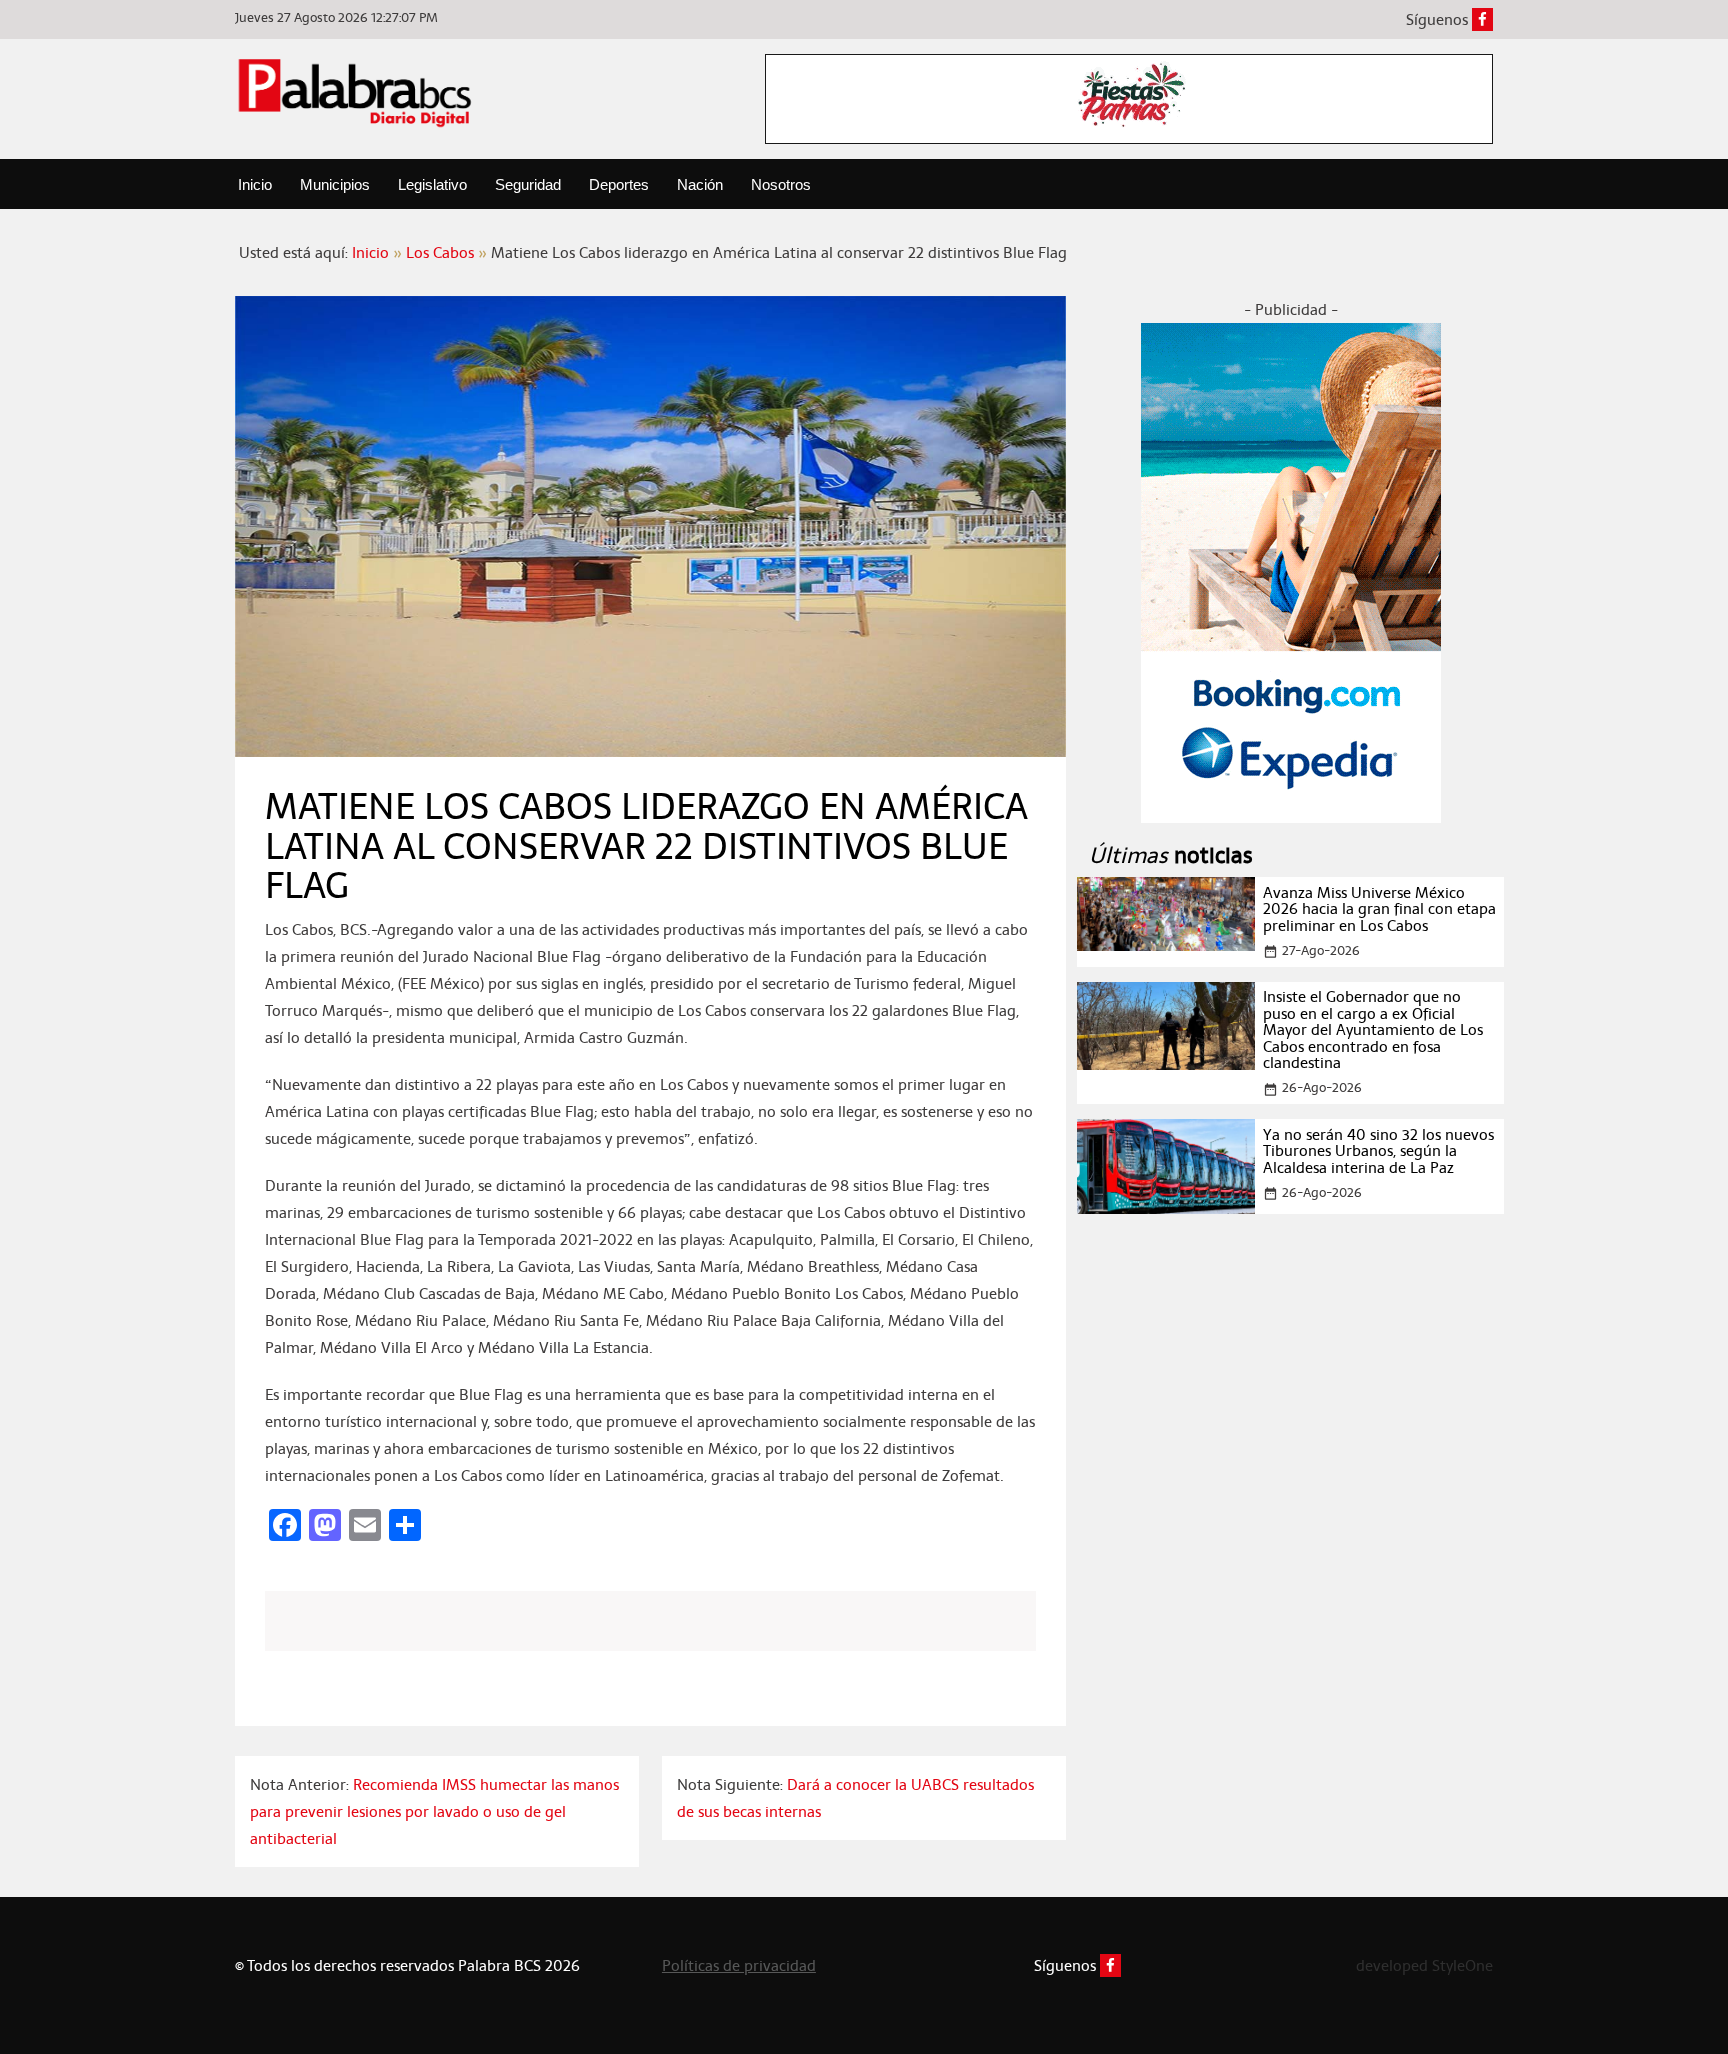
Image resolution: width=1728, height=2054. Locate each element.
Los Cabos (440, 252)
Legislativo (432, 184)
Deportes (619, 184)
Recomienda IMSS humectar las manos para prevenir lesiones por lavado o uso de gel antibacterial (434, 1811)
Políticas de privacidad (739, 1965)
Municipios (335, 184)
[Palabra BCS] (355, 92)
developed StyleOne (1424, 1965)
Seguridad (528, 184)
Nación (700, 184)
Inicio (255, 184)
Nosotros (781, 184)
